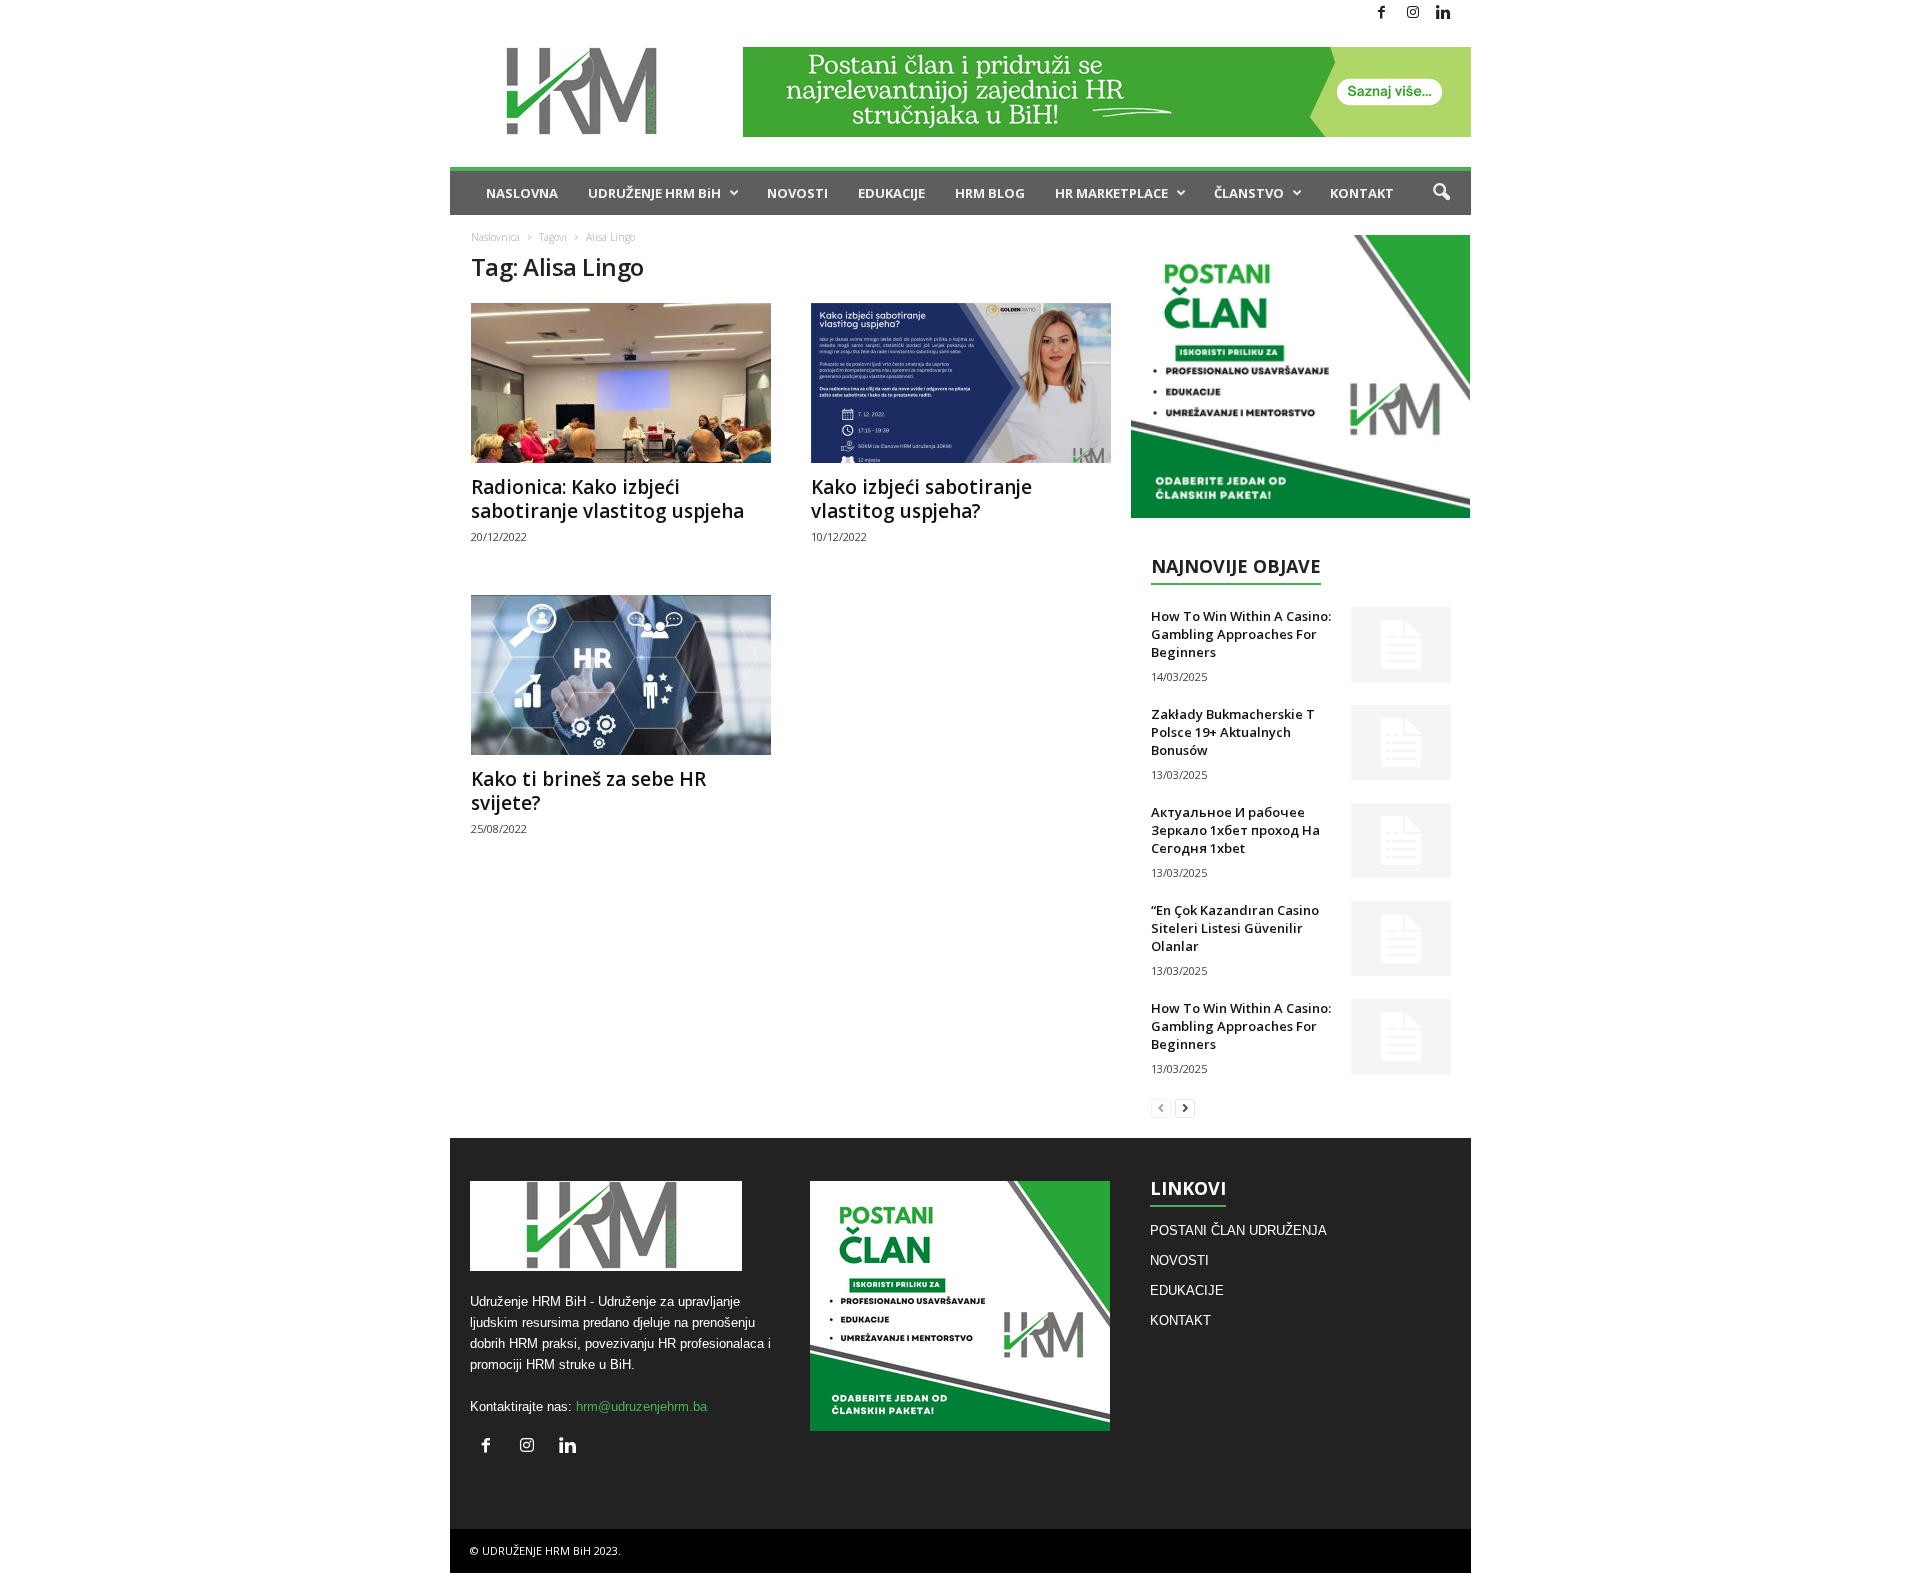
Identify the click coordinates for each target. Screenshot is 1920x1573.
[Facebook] (1382, 13)
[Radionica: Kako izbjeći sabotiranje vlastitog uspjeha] (621, 383)
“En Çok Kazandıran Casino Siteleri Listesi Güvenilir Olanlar (1235, 928)
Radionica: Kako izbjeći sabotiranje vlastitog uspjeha (607, 499)
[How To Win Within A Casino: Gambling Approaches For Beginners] (1401, 644)
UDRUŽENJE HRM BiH (654, 193)
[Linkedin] (1444, 13)
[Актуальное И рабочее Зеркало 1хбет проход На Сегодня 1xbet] (1401, 840)
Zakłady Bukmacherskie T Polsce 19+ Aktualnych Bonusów (1233, 732)
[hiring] (1300, 376)
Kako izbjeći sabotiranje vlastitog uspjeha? (921, 499)
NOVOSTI (797, 193)
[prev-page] (1161, 1107)
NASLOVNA (522, 193)
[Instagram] (1413, 13)
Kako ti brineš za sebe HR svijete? (588, 791)
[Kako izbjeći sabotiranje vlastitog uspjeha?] (961, 383)
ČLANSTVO (1249, 193)
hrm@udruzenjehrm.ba (641, 1406)
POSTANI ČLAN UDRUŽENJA (1238, 1230)
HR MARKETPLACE (1111, 193)
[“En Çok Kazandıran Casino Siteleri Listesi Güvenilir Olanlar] (1401, 938)
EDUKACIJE (891, 193)
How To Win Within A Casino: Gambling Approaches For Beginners (1241, 634)
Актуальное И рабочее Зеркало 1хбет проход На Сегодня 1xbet (1235, 830)
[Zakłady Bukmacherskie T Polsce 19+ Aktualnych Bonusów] (1401, 742)
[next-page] (1185, 1107)
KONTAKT (1362, 193)
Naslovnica (495, 237)
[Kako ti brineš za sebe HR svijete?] (621, 675)
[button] (1441, 193)
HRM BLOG (990, 193)
